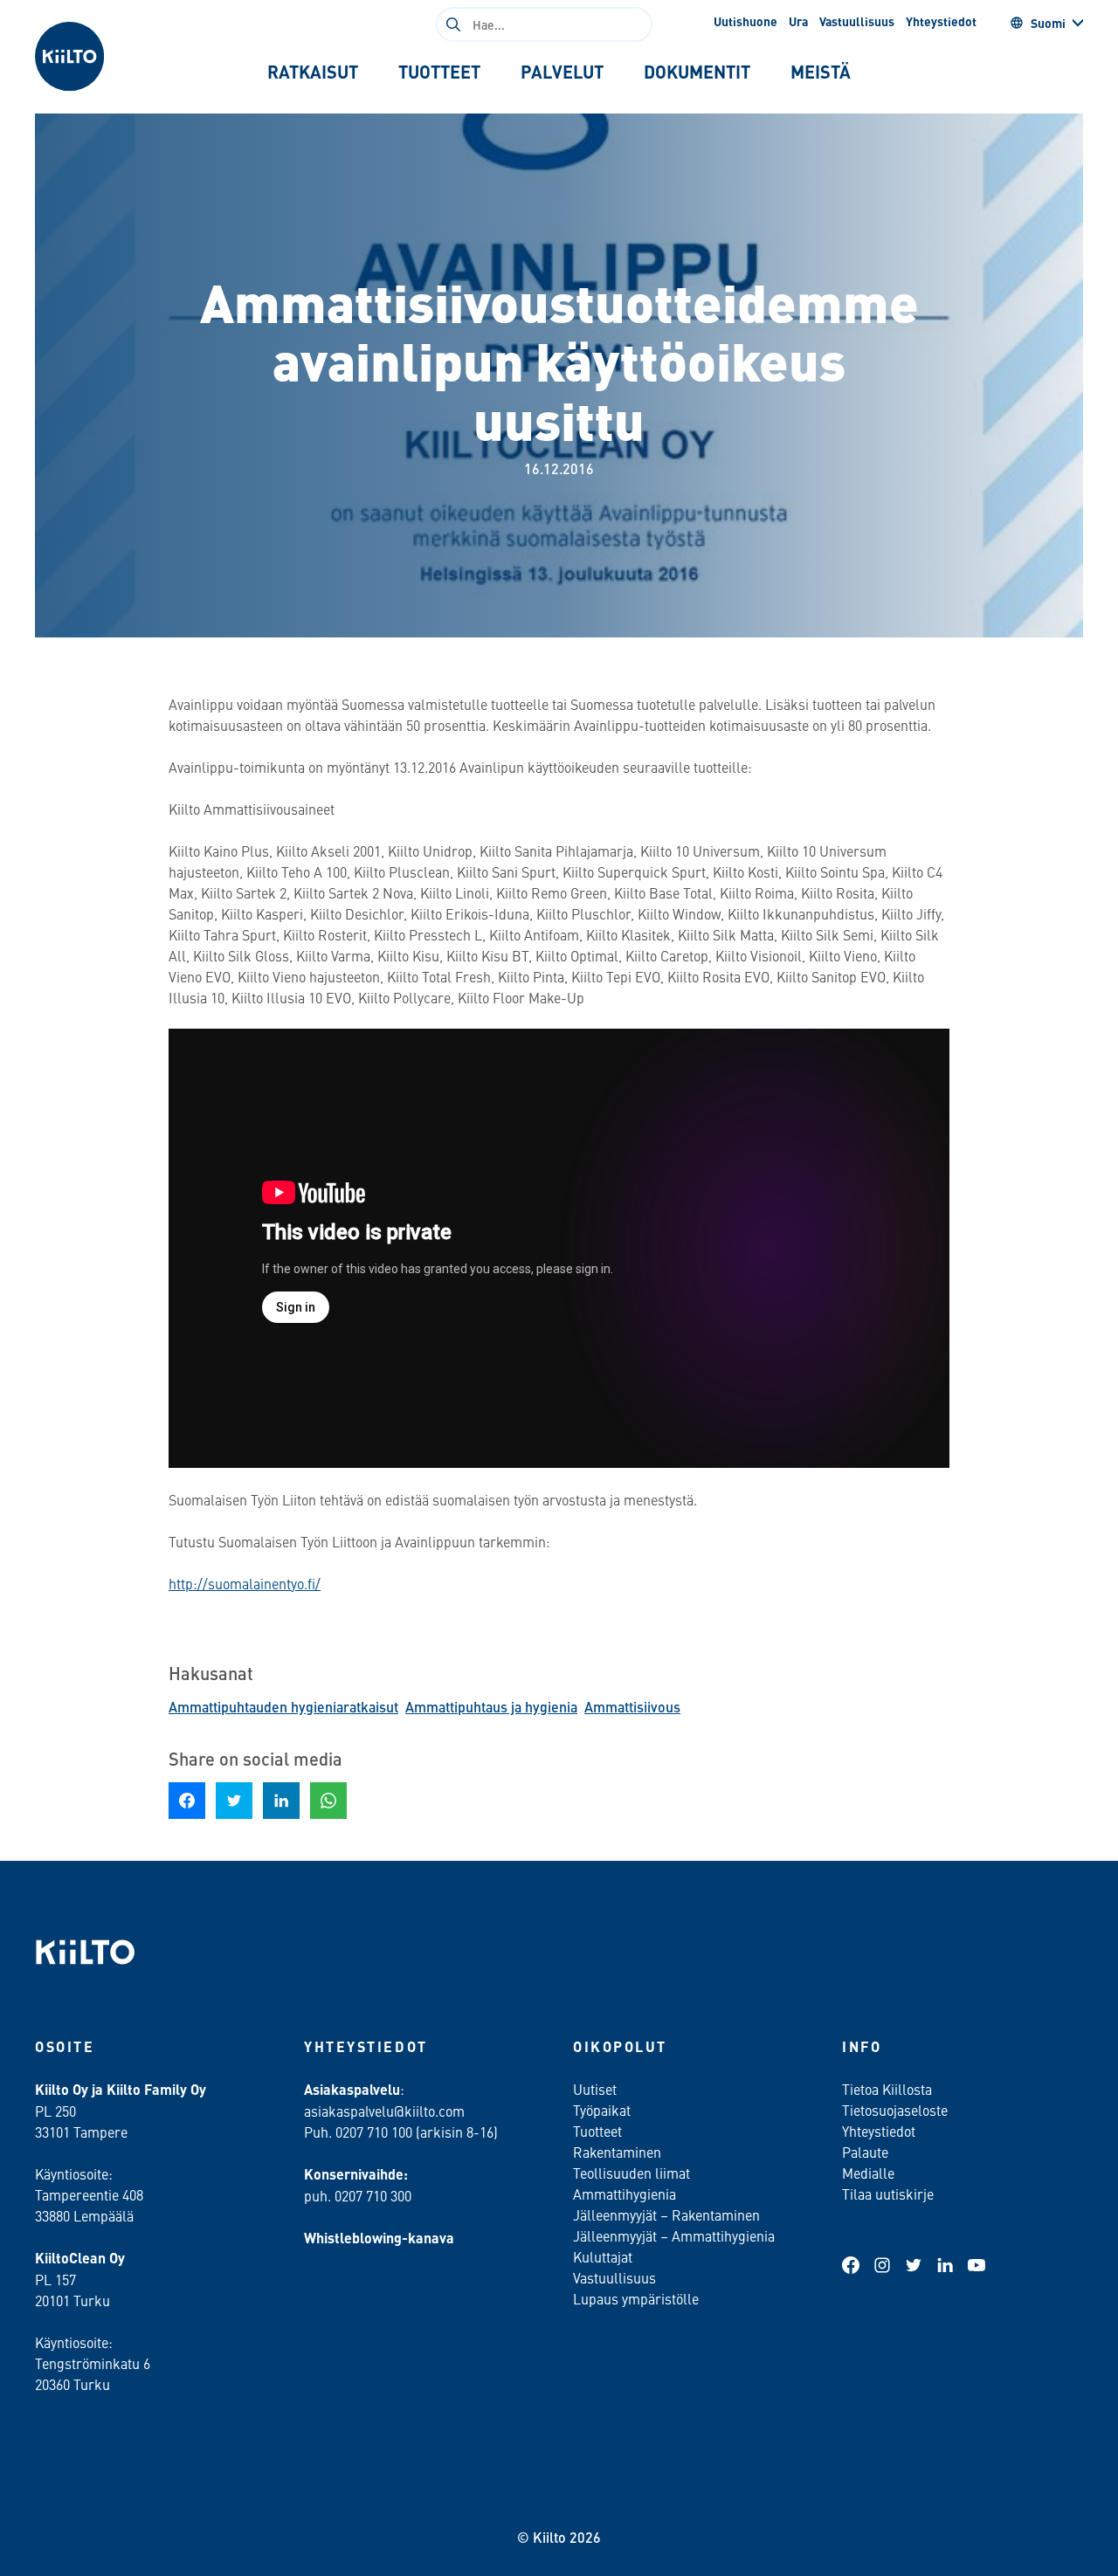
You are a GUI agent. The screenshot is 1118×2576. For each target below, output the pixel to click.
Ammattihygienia (625, 2194)
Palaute (865, 2152)
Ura (798, 21)
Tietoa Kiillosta (887, 2089)
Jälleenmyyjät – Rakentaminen (666, 2214)
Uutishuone (745, 21)
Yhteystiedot (941, 21)
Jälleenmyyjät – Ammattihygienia (674, 2235)
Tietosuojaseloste (895, 2110)
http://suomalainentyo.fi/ (245, 1583)
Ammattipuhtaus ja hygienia (491, 1707)
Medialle (870, 2173)
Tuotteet (597, 2131)
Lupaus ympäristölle (636, 2298)
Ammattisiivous (632, 1707)
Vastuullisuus (857, 21)
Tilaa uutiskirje (888, 2194)
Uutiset (595, 2089)
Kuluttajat (603, 2256)
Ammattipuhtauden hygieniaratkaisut (283, 1707)
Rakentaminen (617, 2152)
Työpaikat (602, 2110)
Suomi (1048, 23)
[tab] (313, 72)
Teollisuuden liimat (631, 2173)
